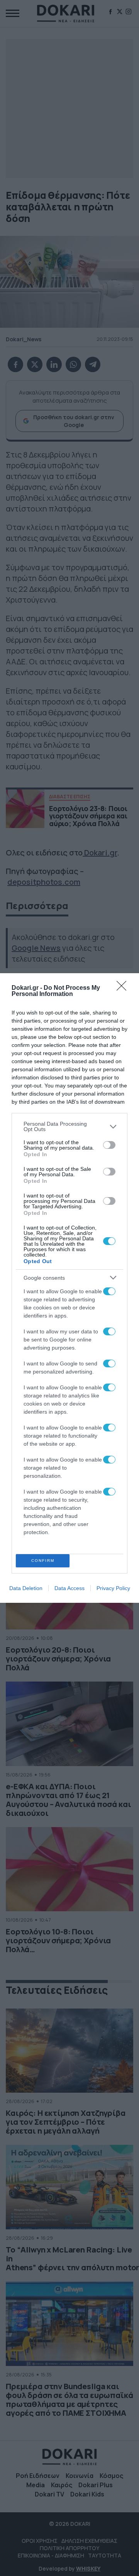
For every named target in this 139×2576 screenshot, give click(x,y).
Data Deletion (26, 1588)
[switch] (109, 1145)
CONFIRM (43, 1561)
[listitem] (69, 1126)
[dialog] (69, 1288)
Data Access (69, 1588)
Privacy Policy (113, 1588)
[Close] (124, 988)
